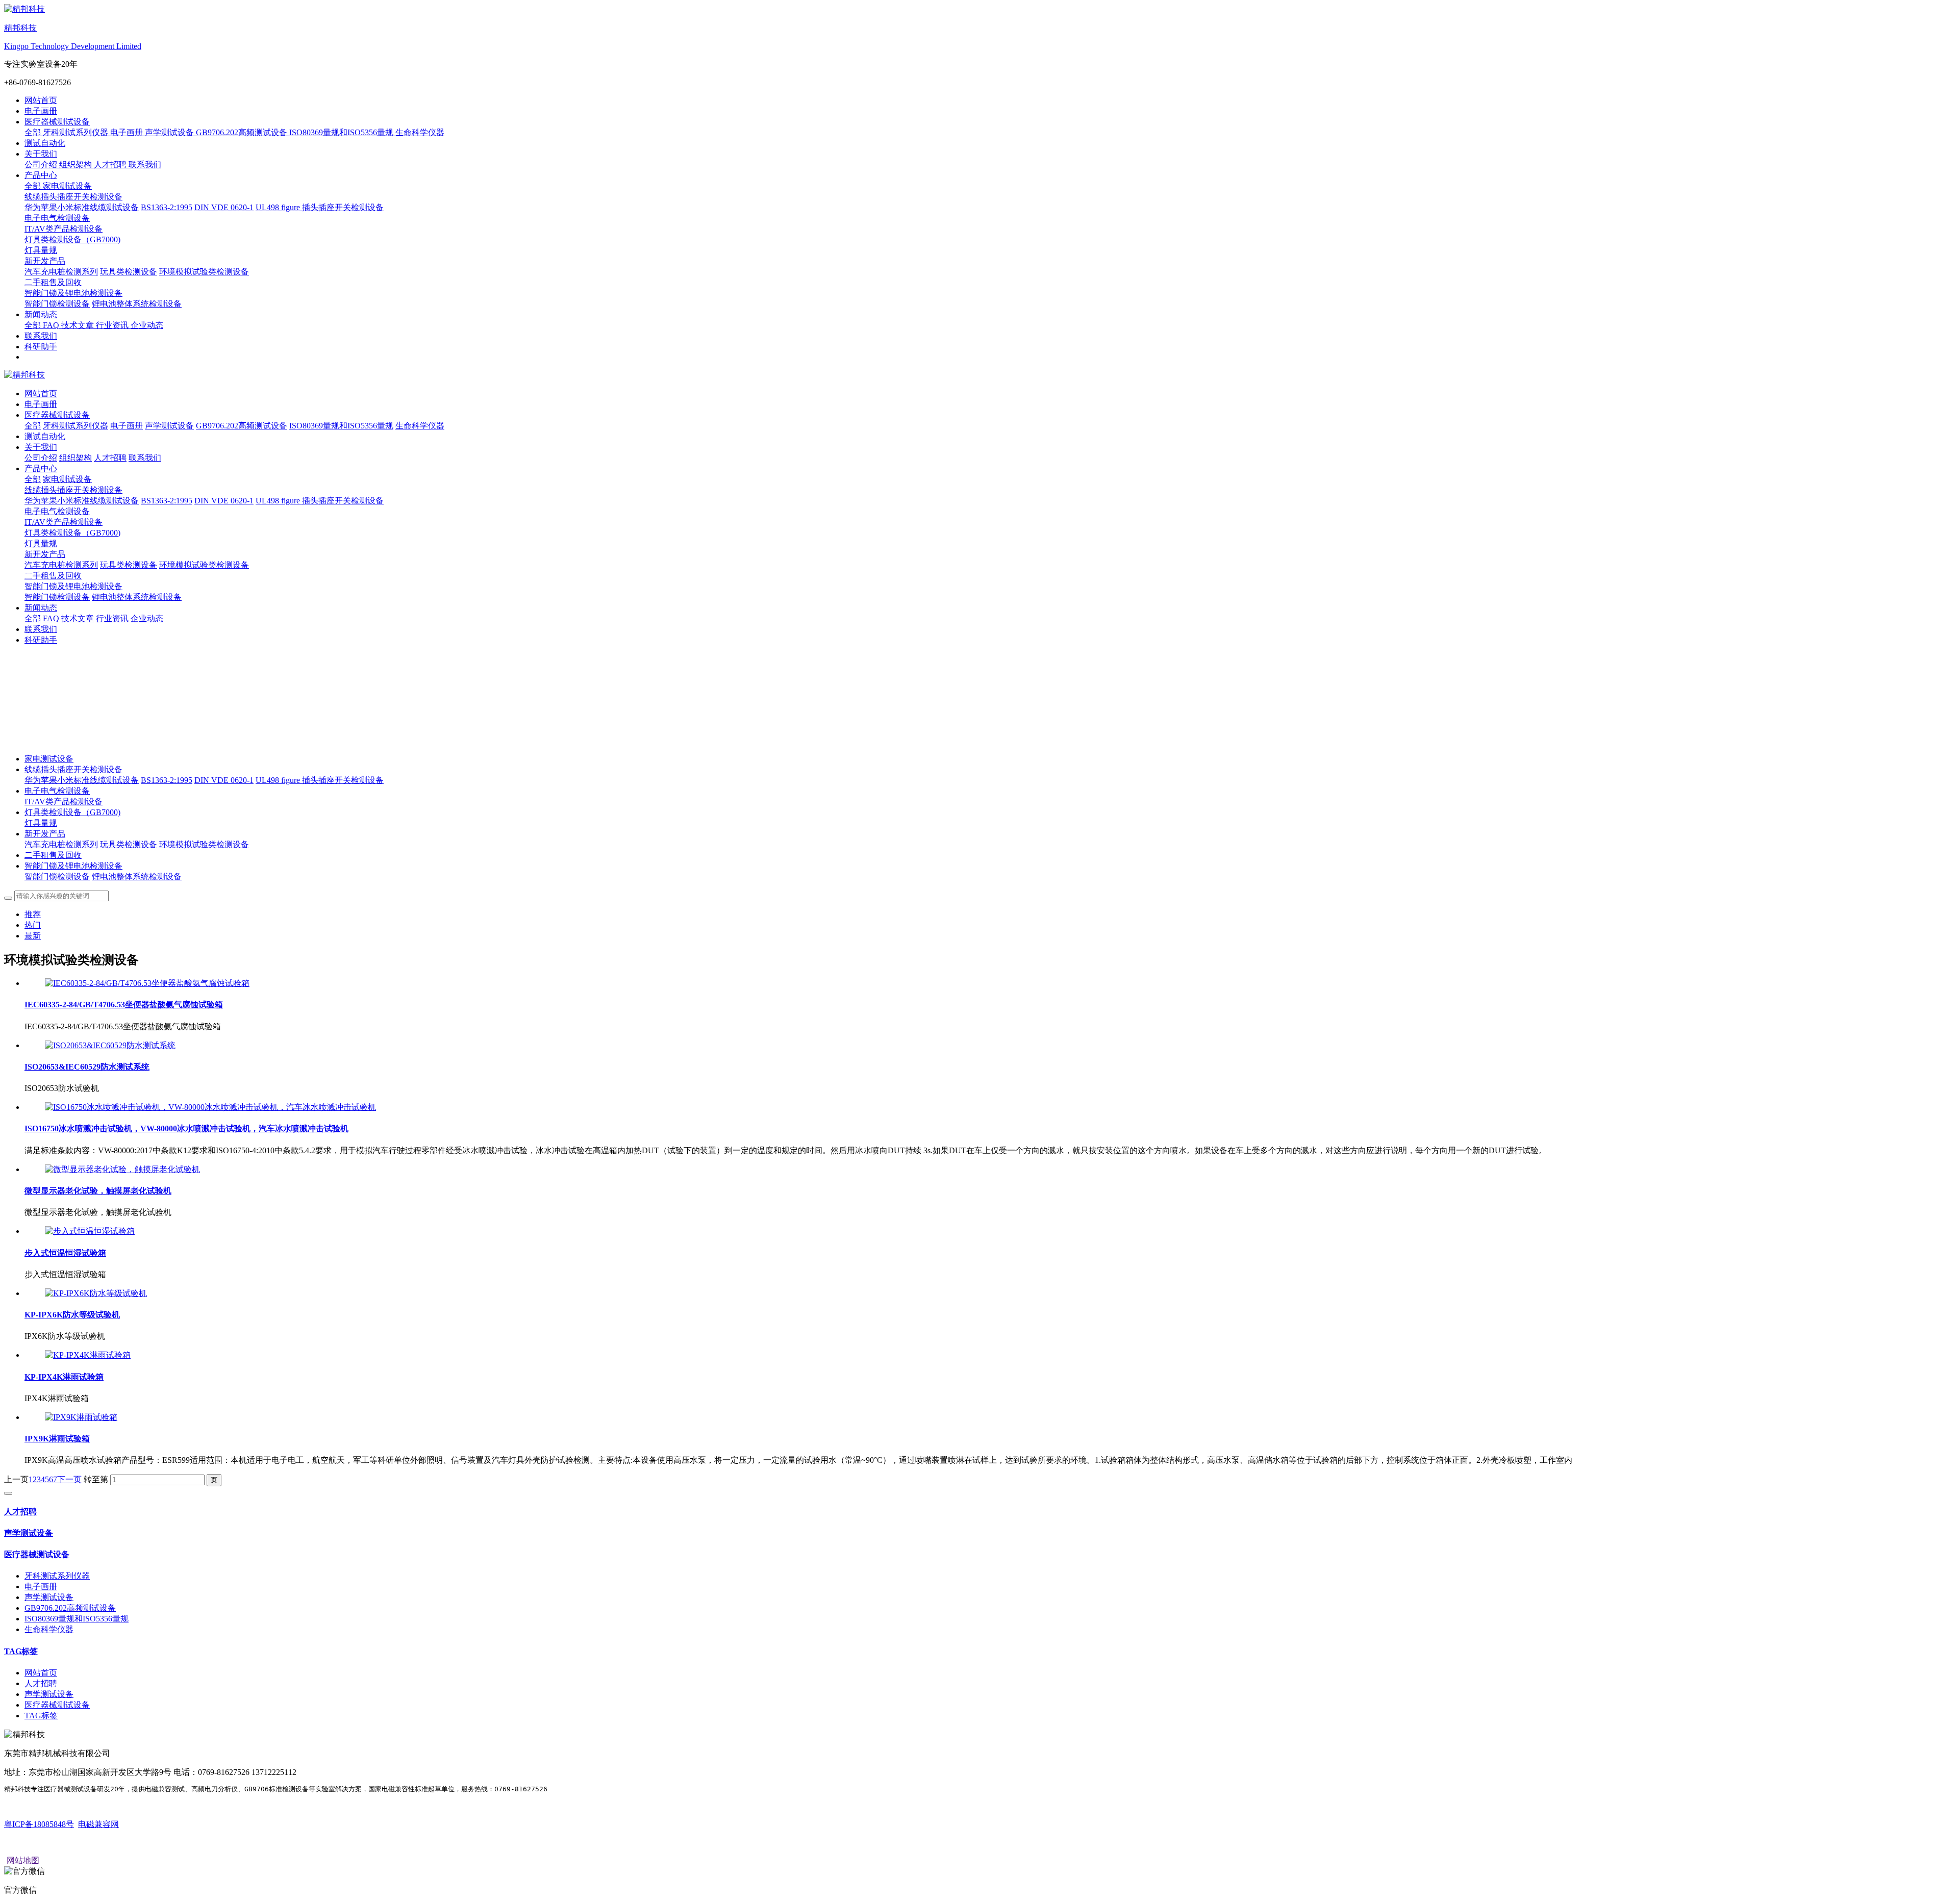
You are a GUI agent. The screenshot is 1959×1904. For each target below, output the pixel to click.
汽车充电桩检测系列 (61, 844)
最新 (33, 936)
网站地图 (23, 1860)
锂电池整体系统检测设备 (137, 877)
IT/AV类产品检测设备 (64, 802)
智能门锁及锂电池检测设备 (73, 586)
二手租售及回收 (53, 855)
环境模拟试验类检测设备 (204, 844)
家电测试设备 (49, 759)
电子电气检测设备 (57, 511)
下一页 (69, 1479)
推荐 (33, 914)
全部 (34, 132)
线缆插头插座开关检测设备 (73, 490)
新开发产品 (45, 554)
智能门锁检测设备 (57, 877)
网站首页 (41, 100)
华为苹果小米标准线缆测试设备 (82, 780)
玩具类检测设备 (129, 844)
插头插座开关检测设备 (343, 780)
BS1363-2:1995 (167, 780)
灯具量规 (41, 823)
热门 (33, 925)
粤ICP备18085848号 (39, 1824)
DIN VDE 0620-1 (224, 780)
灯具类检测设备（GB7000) (72, 533)
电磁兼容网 (98, 1824)
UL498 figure (279, 780)
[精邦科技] (979, 375)
